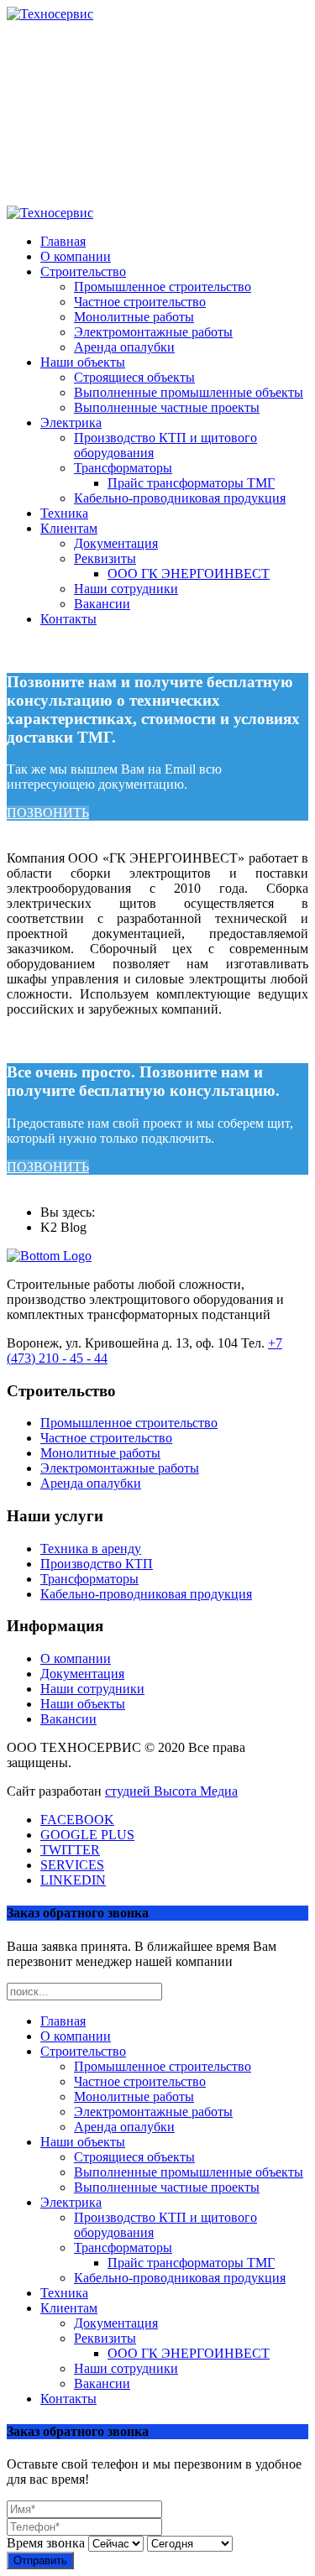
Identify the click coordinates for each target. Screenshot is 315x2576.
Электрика (71, 422)
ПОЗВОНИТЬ (48, 813)
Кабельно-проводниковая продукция (180, 498)
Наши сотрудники (126, 589)
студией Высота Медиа (171, 1791)
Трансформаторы (123, 468)
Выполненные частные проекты (167, 407)
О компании (76, 256)
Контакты (68, 619)
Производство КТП (97, 1564)
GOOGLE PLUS (87, 1835)
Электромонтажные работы (153, 332)
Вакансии (102, 604)
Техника (64, 513)
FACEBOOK (77, 1820)
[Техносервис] (50, 14)
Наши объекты (83, 362)
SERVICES (72, 1865)
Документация (116, 543)
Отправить (40, 2560)
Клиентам (69, 528)
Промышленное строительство (163, 287)
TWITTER (70, 1850)
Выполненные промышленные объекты (189, 392)
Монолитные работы (134, 317)
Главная (63, 241)
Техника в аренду (91, 1549)
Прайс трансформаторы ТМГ (191, 483)
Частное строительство (140, 302)
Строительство (83, 271)
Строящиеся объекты (134, 377)
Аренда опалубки (124, 347)
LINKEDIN (73, 1880)
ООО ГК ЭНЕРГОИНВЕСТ (189, 574)
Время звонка (46, 2543)
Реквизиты (105, 558)
